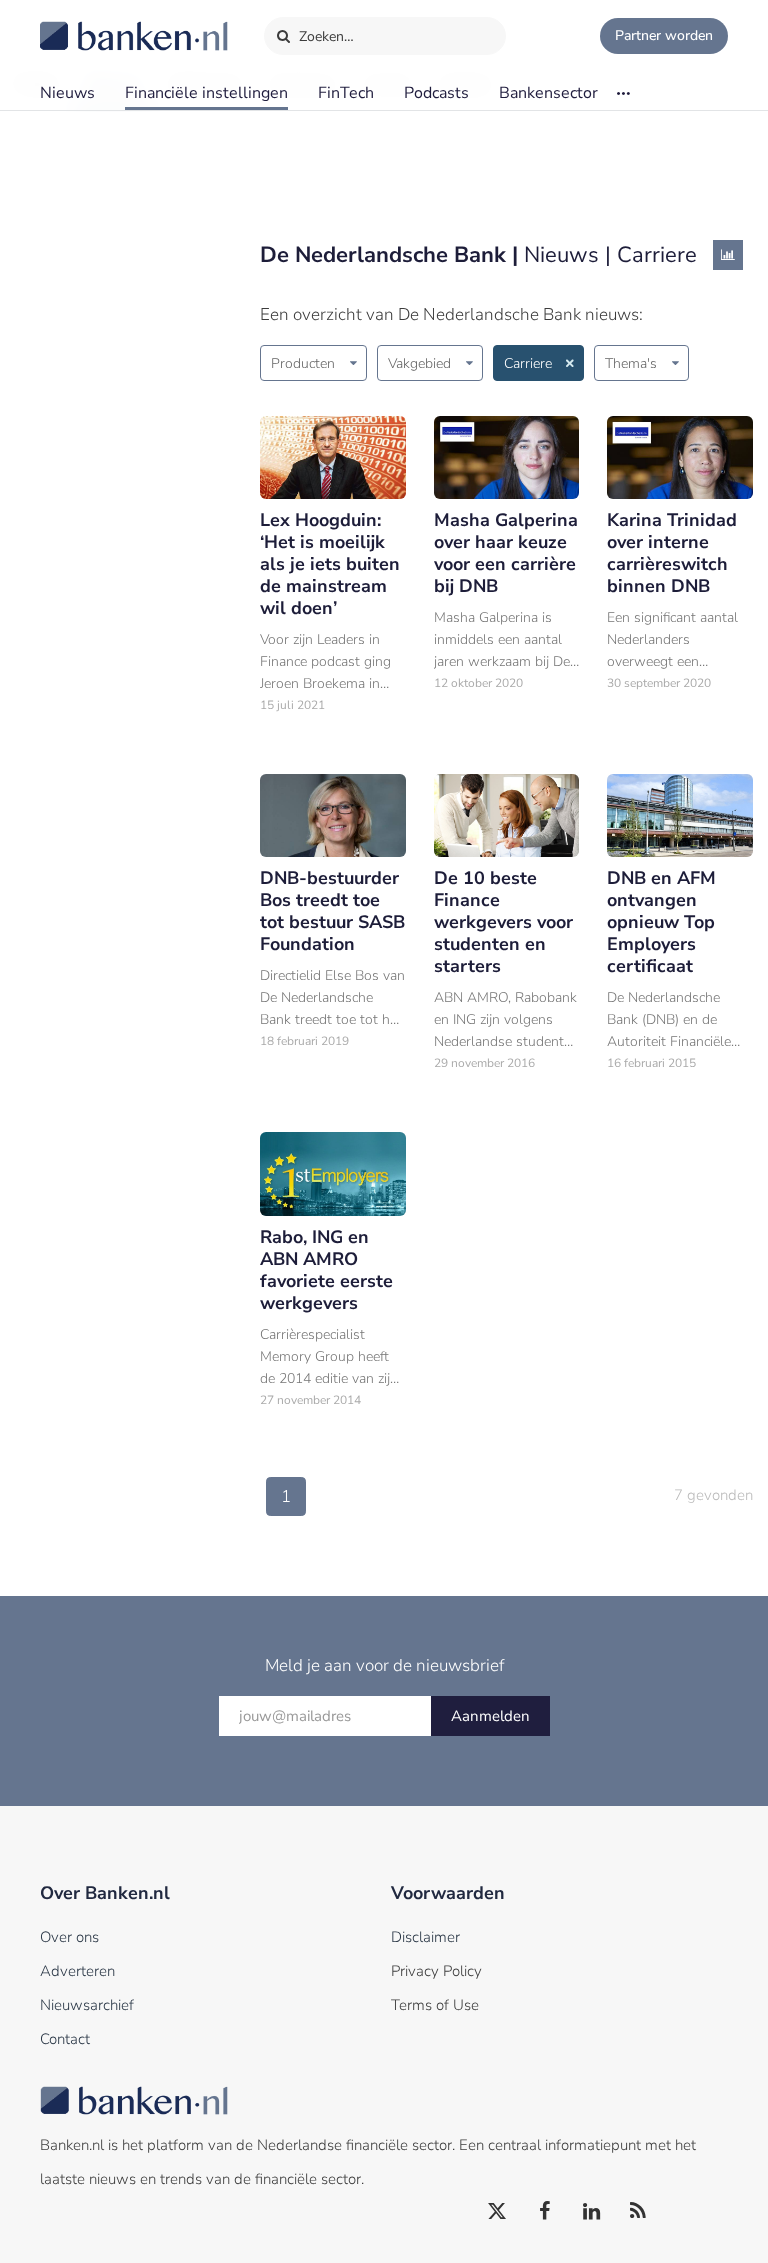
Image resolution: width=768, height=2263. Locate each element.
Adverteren (77, 1971)
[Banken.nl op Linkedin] (592, 2212)
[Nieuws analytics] (728, 255)
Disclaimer (425, 1937)
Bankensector (548, 93)
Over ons (69, 1937)
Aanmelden (490, 1716)
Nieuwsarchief (87, 2005)
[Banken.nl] (85, 23)
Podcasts (436, 93)
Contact (65, 2039)
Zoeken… (324, 36)
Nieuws (67, 93)
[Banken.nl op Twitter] (498, 2212)
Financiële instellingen (206, 93)
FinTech (346, 93)
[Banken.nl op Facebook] (545, 2212)
